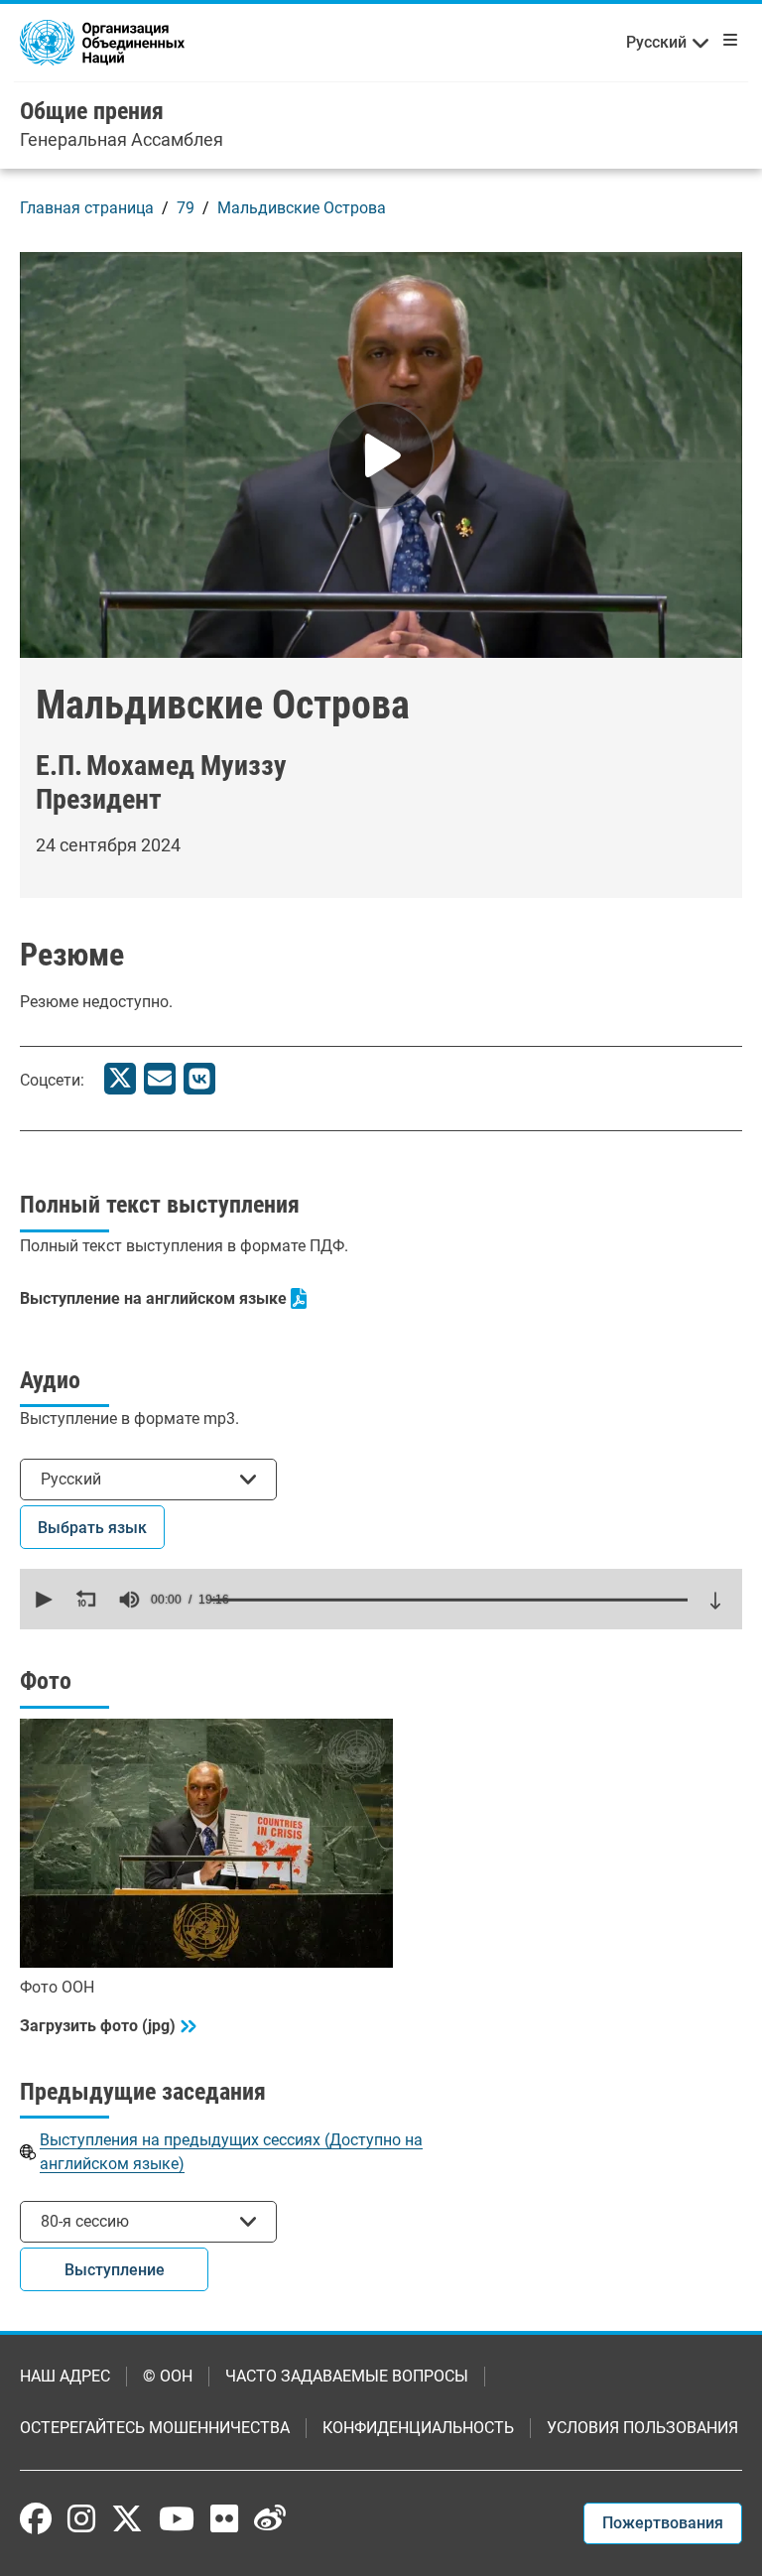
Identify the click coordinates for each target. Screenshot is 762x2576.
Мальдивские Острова (302, 208)
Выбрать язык (92, 1528)
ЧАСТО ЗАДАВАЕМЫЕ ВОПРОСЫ (347, 2376)
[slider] (449, 1600)
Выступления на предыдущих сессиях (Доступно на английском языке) (231, 2152)
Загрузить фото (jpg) (98, 2026)
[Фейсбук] (36, 2518)
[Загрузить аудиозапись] (715, 1601)
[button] (42, 1600)
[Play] (381, 455)
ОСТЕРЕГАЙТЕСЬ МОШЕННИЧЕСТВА (155, 2428)
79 (186, 208)
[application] (381, 1599)
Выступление (115, 2270)
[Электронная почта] (160, 1079)
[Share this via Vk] (199, 1079)
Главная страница (87, 208)
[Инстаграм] (81, 2518)
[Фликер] (224, 2518)
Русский (656, 42)
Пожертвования (663, 2523)
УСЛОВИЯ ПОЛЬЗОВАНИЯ (642, 2428)
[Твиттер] (120, 1079)
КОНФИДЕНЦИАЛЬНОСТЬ (418, 2428)
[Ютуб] (177, 2518)
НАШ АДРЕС (65, 2376)
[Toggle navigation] (726, 40)
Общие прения (92, 111)
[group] (129, 1600)
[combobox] (148, 1479)
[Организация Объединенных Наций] (102, 41)
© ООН (168, 2376)
